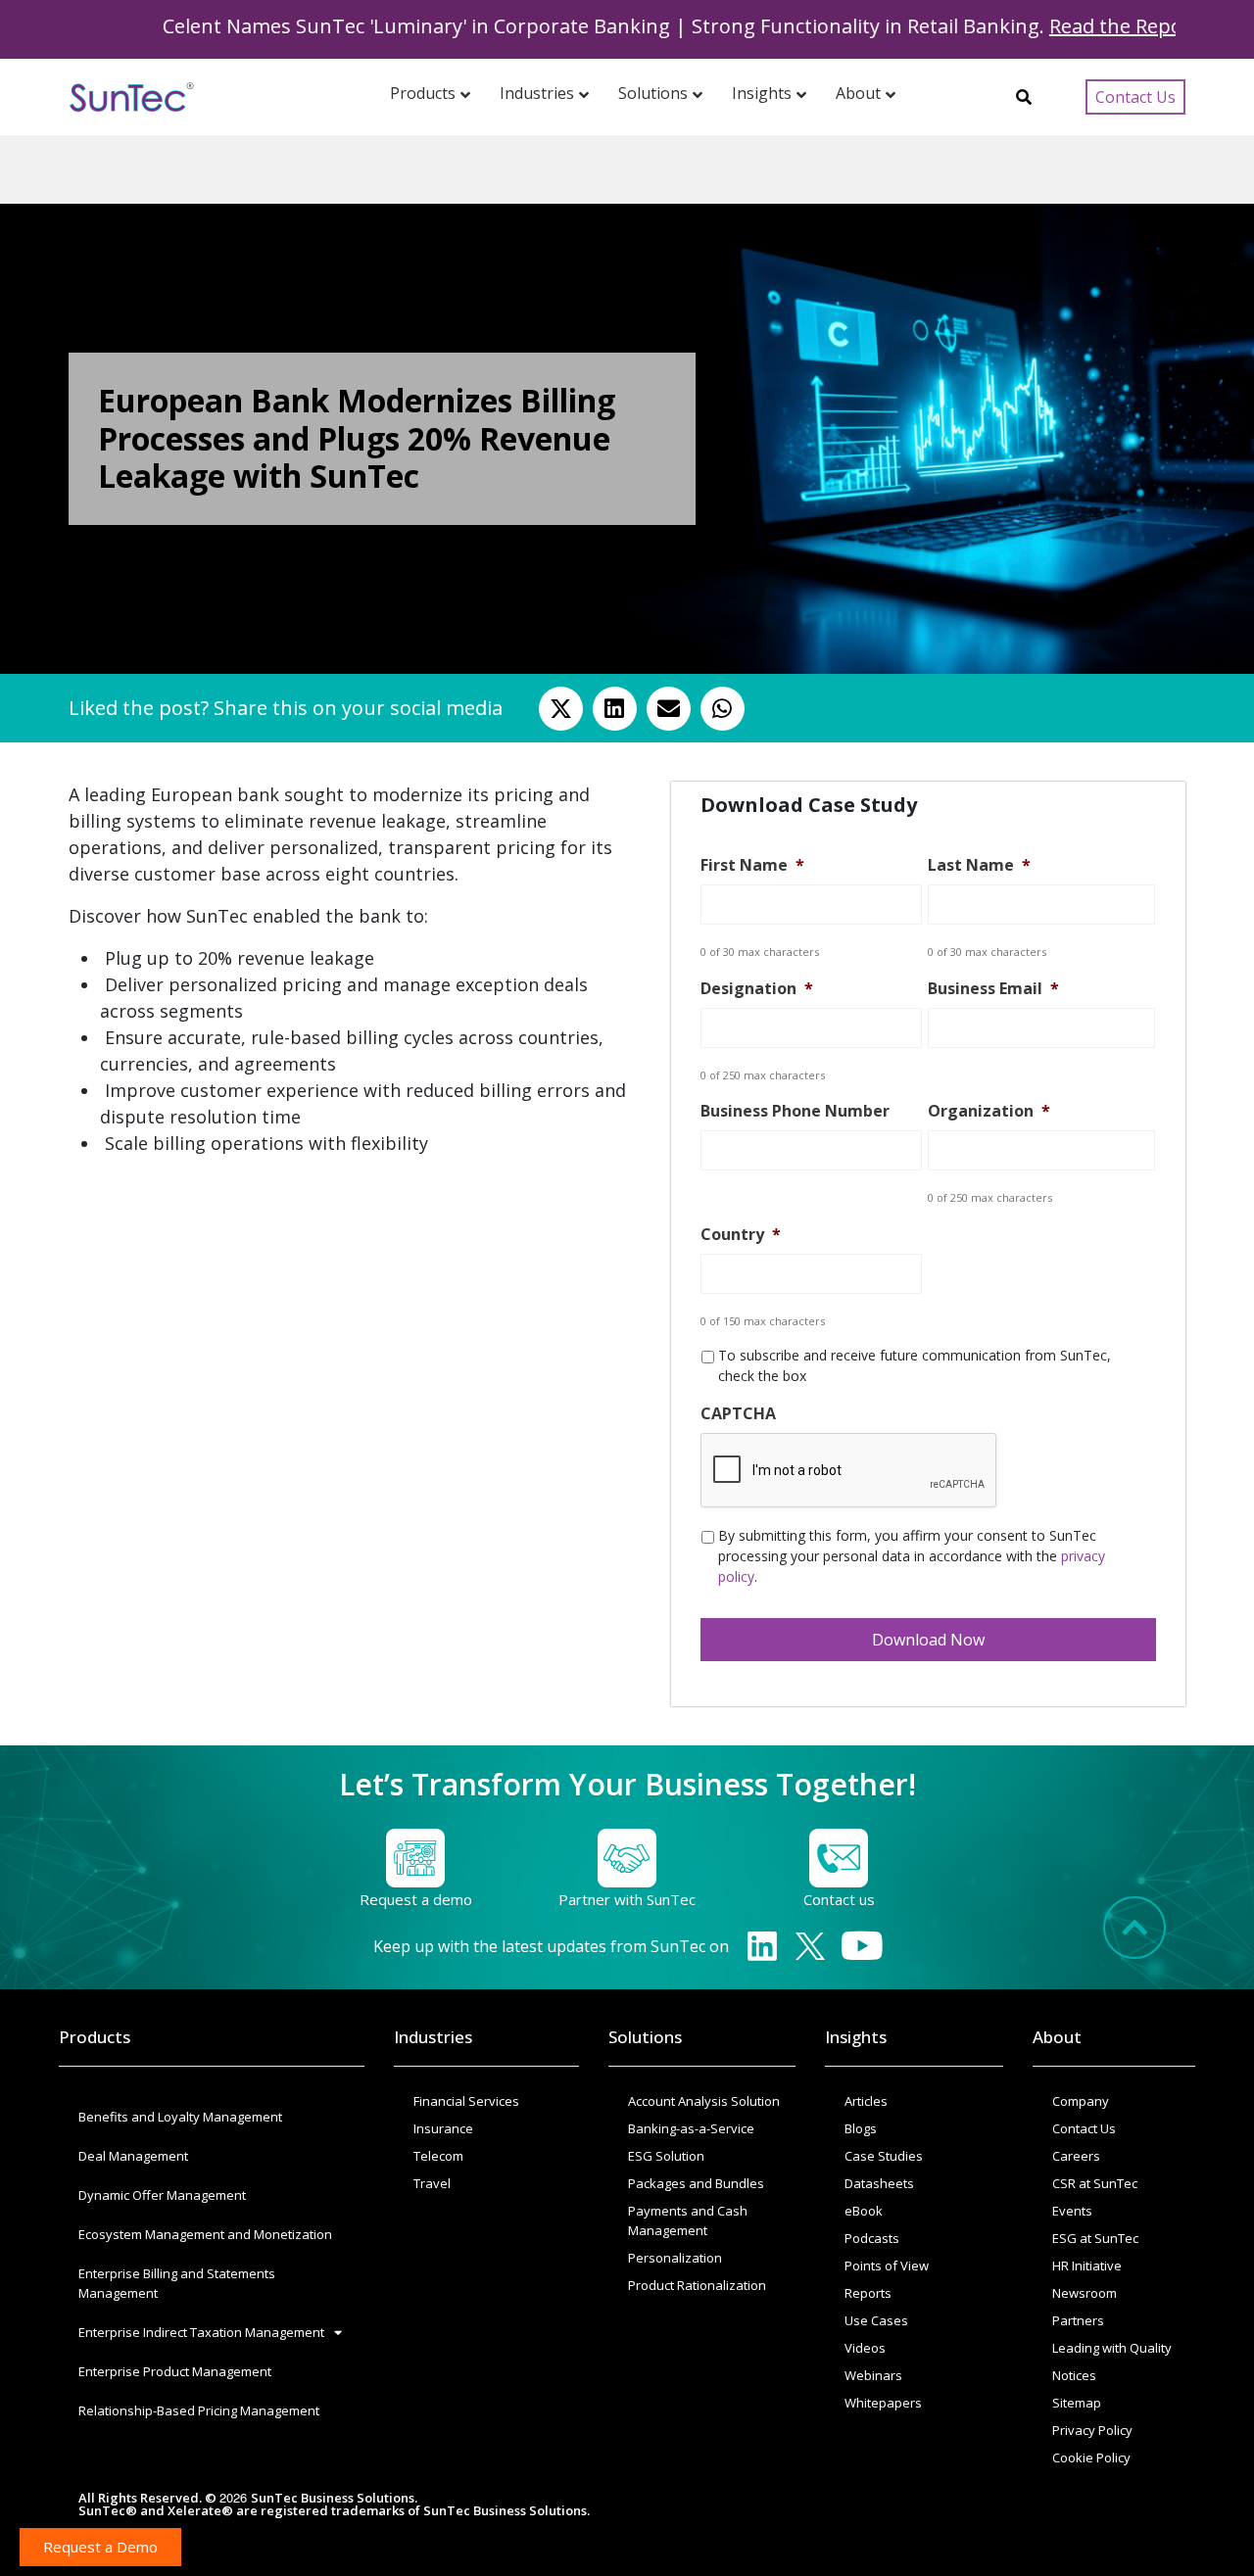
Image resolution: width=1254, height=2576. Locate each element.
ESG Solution (666, 2156)
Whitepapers (883, 2403)
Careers (1076, 2156)
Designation (757, 989)
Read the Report (1073, 26)
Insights (856, 2037)
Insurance (443, 2128)
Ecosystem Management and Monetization (205, 2234)
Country (741, 1235)
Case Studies (884, 2156)
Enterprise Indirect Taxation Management (201, 2332)
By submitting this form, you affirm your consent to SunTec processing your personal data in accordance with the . (912, 1556)
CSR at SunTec (1095, 2183)
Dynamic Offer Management (162, 2195)
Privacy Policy (1092, 2430)
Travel (432, 2183)
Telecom (438, 2156)
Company (1081, 2101)
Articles (866, 2101)
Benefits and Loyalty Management (180, 2117)
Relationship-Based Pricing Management (199, 2410)
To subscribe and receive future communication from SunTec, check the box (915, 1365)
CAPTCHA (738, 1414)
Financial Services (466, 2101)
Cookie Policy (1091, 2457)
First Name (752, 865)
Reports (868, 2293)
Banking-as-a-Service (691, 2128)
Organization (989, 1111)
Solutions (645, 2037)
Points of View (887, 2266)
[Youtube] (863, 1946)
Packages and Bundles (696, 2183)
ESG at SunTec (1095, 2238)
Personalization (675, 2258)
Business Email (993, 989)
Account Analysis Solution (704, 2101)
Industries (433, 2037)
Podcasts (872, 2238)
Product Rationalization (697, 2285)
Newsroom (1085, 2293)
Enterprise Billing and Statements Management (177, 2283)
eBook (864, 2211)
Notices (1074, 2375)
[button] (561, 709)
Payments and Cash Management (688, 2220)
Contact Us (1084, 2128)
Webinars (873, 2375)
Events (1072, 2211)
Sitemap (1077, 2403)
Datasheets (879, 2183)
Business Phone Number (795, 1111)
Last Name (979, 865)
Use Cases (876, 2320)
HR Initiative (1087, 2266)
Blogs (861, 2128)
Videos (865, 2348)
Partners (1078, 2320)
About (1057, 2037)
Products (95, 2037)
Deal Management (133, 2156)
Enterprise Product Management (175, 2371)
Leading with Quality (1112, 2348)
